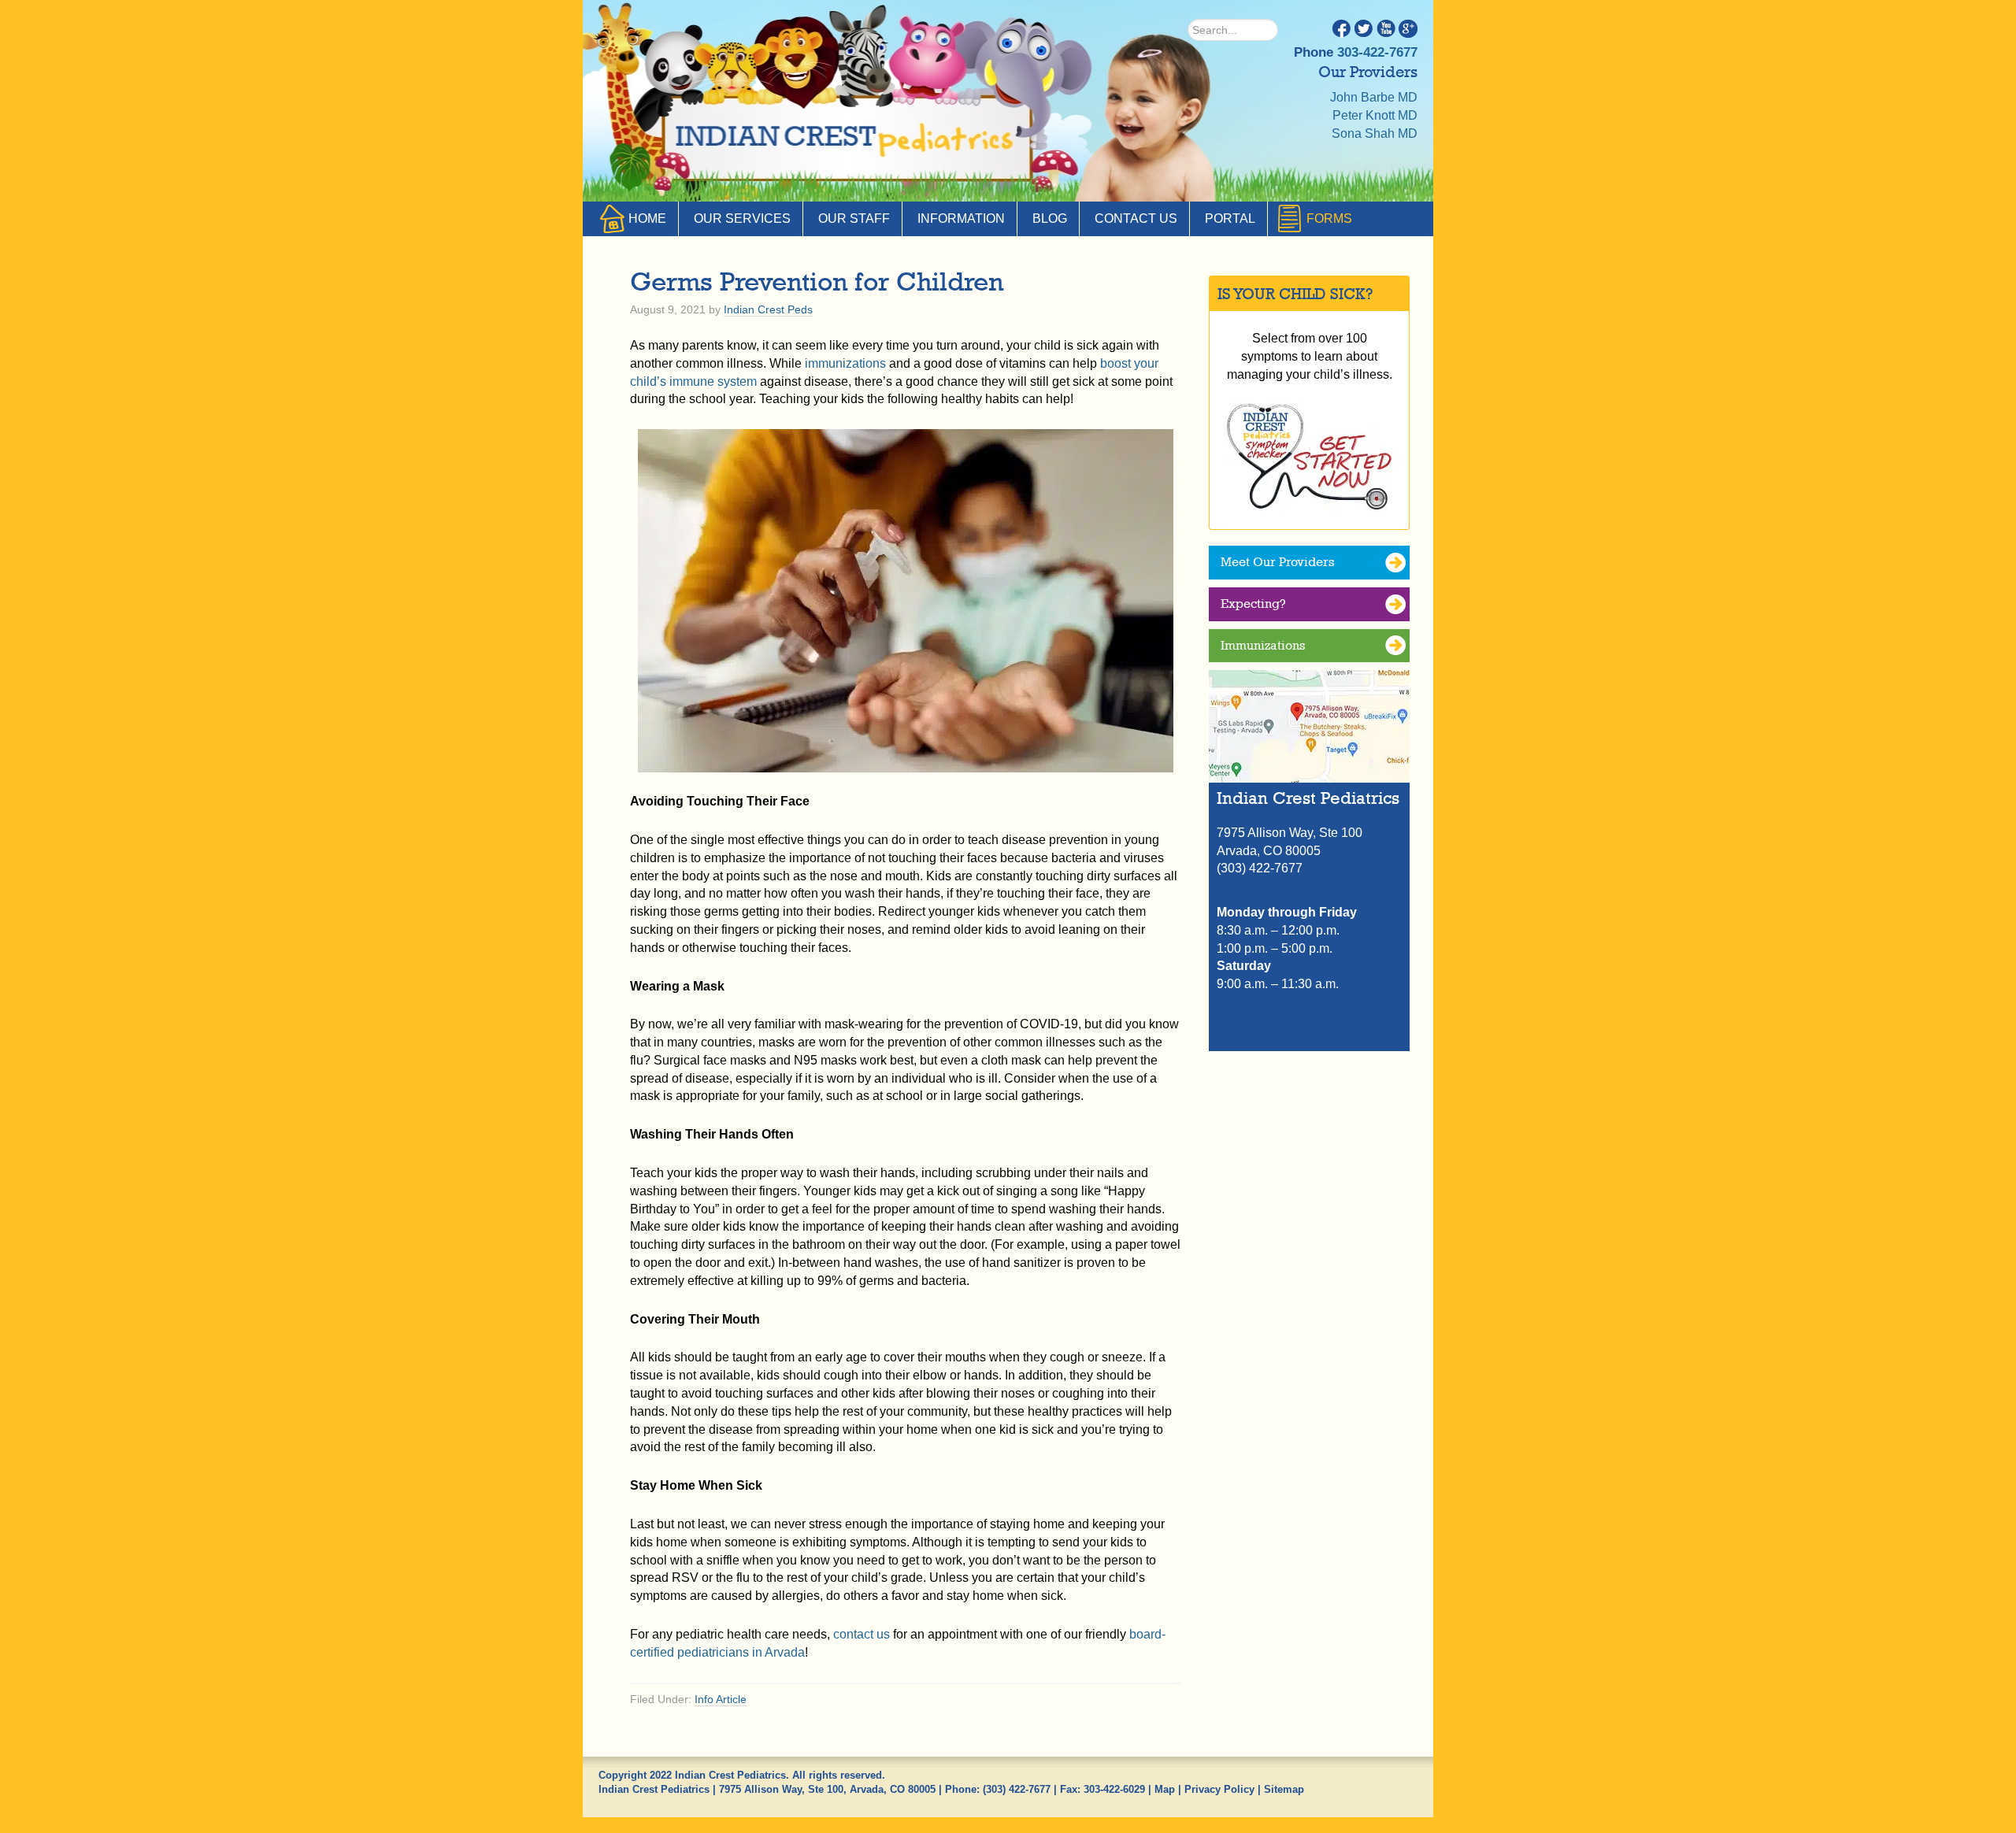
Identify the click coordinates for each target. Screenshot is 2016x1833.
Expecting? (1253, 604)
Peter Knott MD (1375, 115)
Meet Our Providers (1277, 562)
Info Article (721, 1699)
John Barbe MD (1374, 97)
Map (1165, 1789)
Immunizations (1263, 645)
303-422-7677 (1377, 52)
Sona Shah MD (1375, 133)
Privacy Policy (1219, 1789)
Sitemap (1284, 1789)
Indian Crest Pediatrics (847, 142)
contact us (862, 1634)
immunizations (845, 363)
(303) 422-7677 (1017, 1789)
